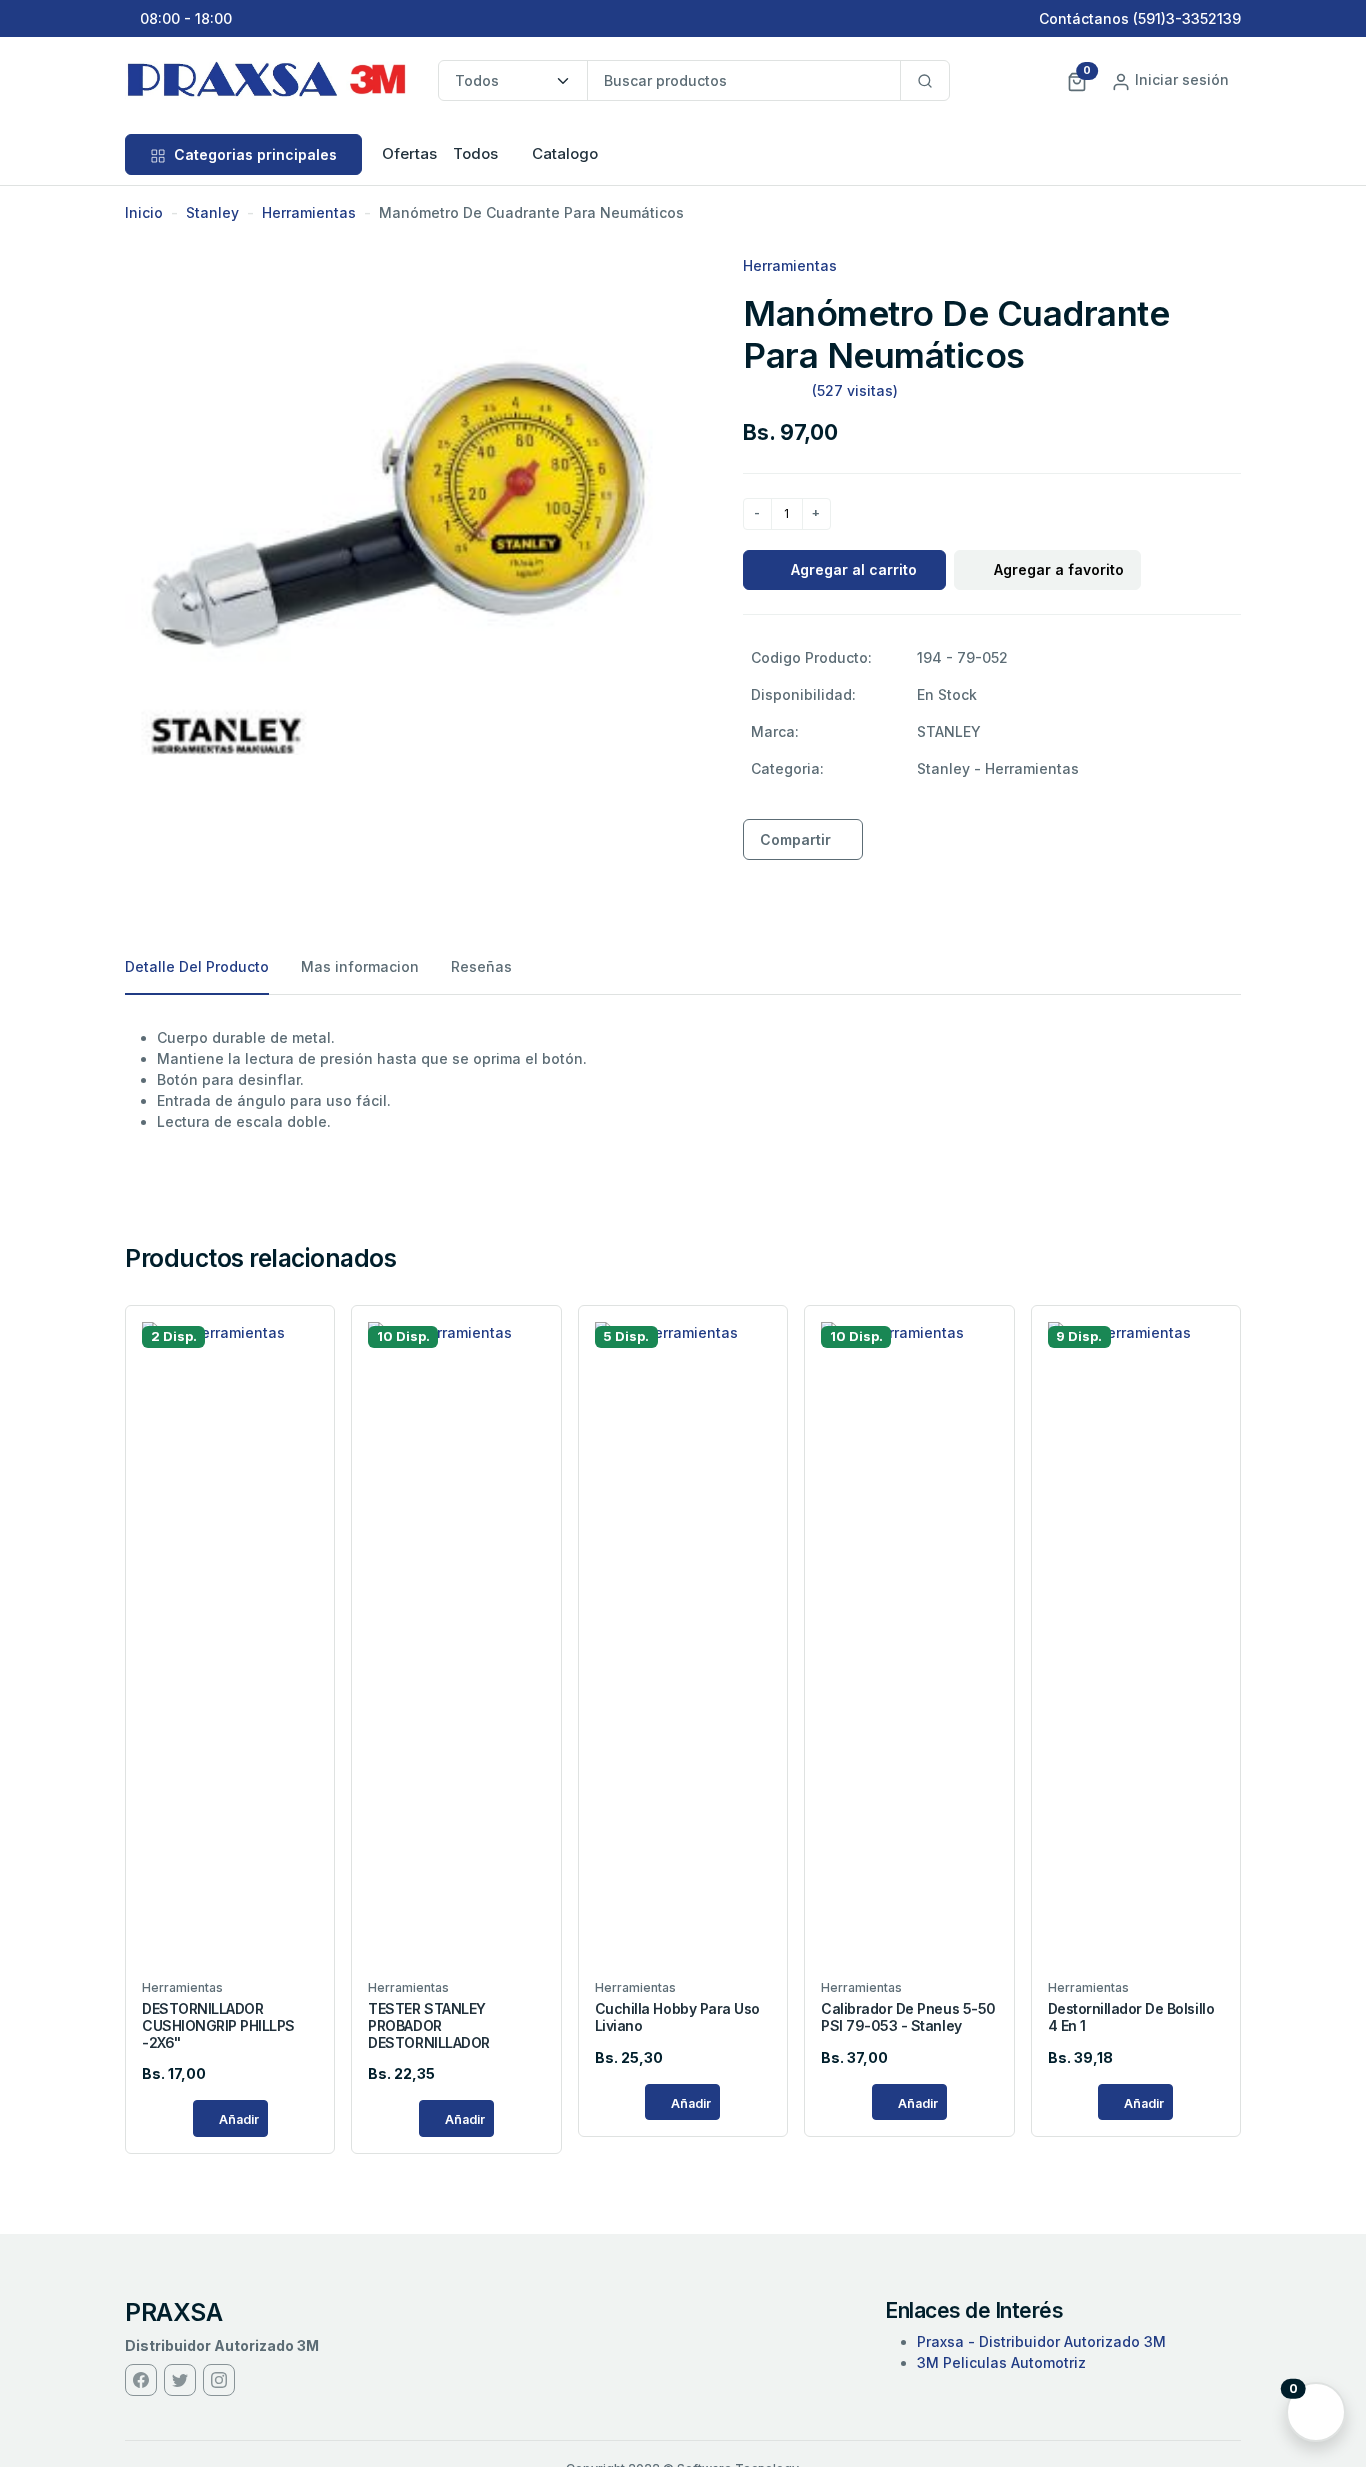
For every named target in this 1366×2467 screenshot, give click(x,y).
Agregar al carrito (854, 569)
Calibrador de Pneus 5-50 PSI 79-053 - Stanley (908, 2017)
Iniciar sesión (1180, 79)
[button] (1077, 79)
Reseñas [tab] (481, 966)
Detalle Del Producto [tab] (197, 966)
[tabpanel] (683, 1079)
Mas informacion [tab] (360, 966)
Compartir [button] (795, 839)
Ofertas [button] (409, 153)
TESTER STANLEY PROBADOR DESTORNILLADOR (428, 2025)
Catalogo (565, 153)
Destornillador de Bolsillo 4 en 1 (1131, 2017)
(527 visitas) (855, 390)
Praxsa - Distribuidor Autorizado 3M (1041, 2341)
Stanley (212, 212)
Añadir (237, 2119)
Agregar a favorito (1059, 569)
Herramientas (309, 212)
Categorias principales (253, 154)
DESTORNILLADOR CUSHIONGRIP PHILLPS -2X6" (218, 2025)
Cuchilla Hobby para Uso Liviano (677, 2017)
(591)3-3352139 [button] (1187, 18)
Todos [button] (475, 153)
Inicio (144, 212)
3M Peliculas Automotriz (1001, 2362)
